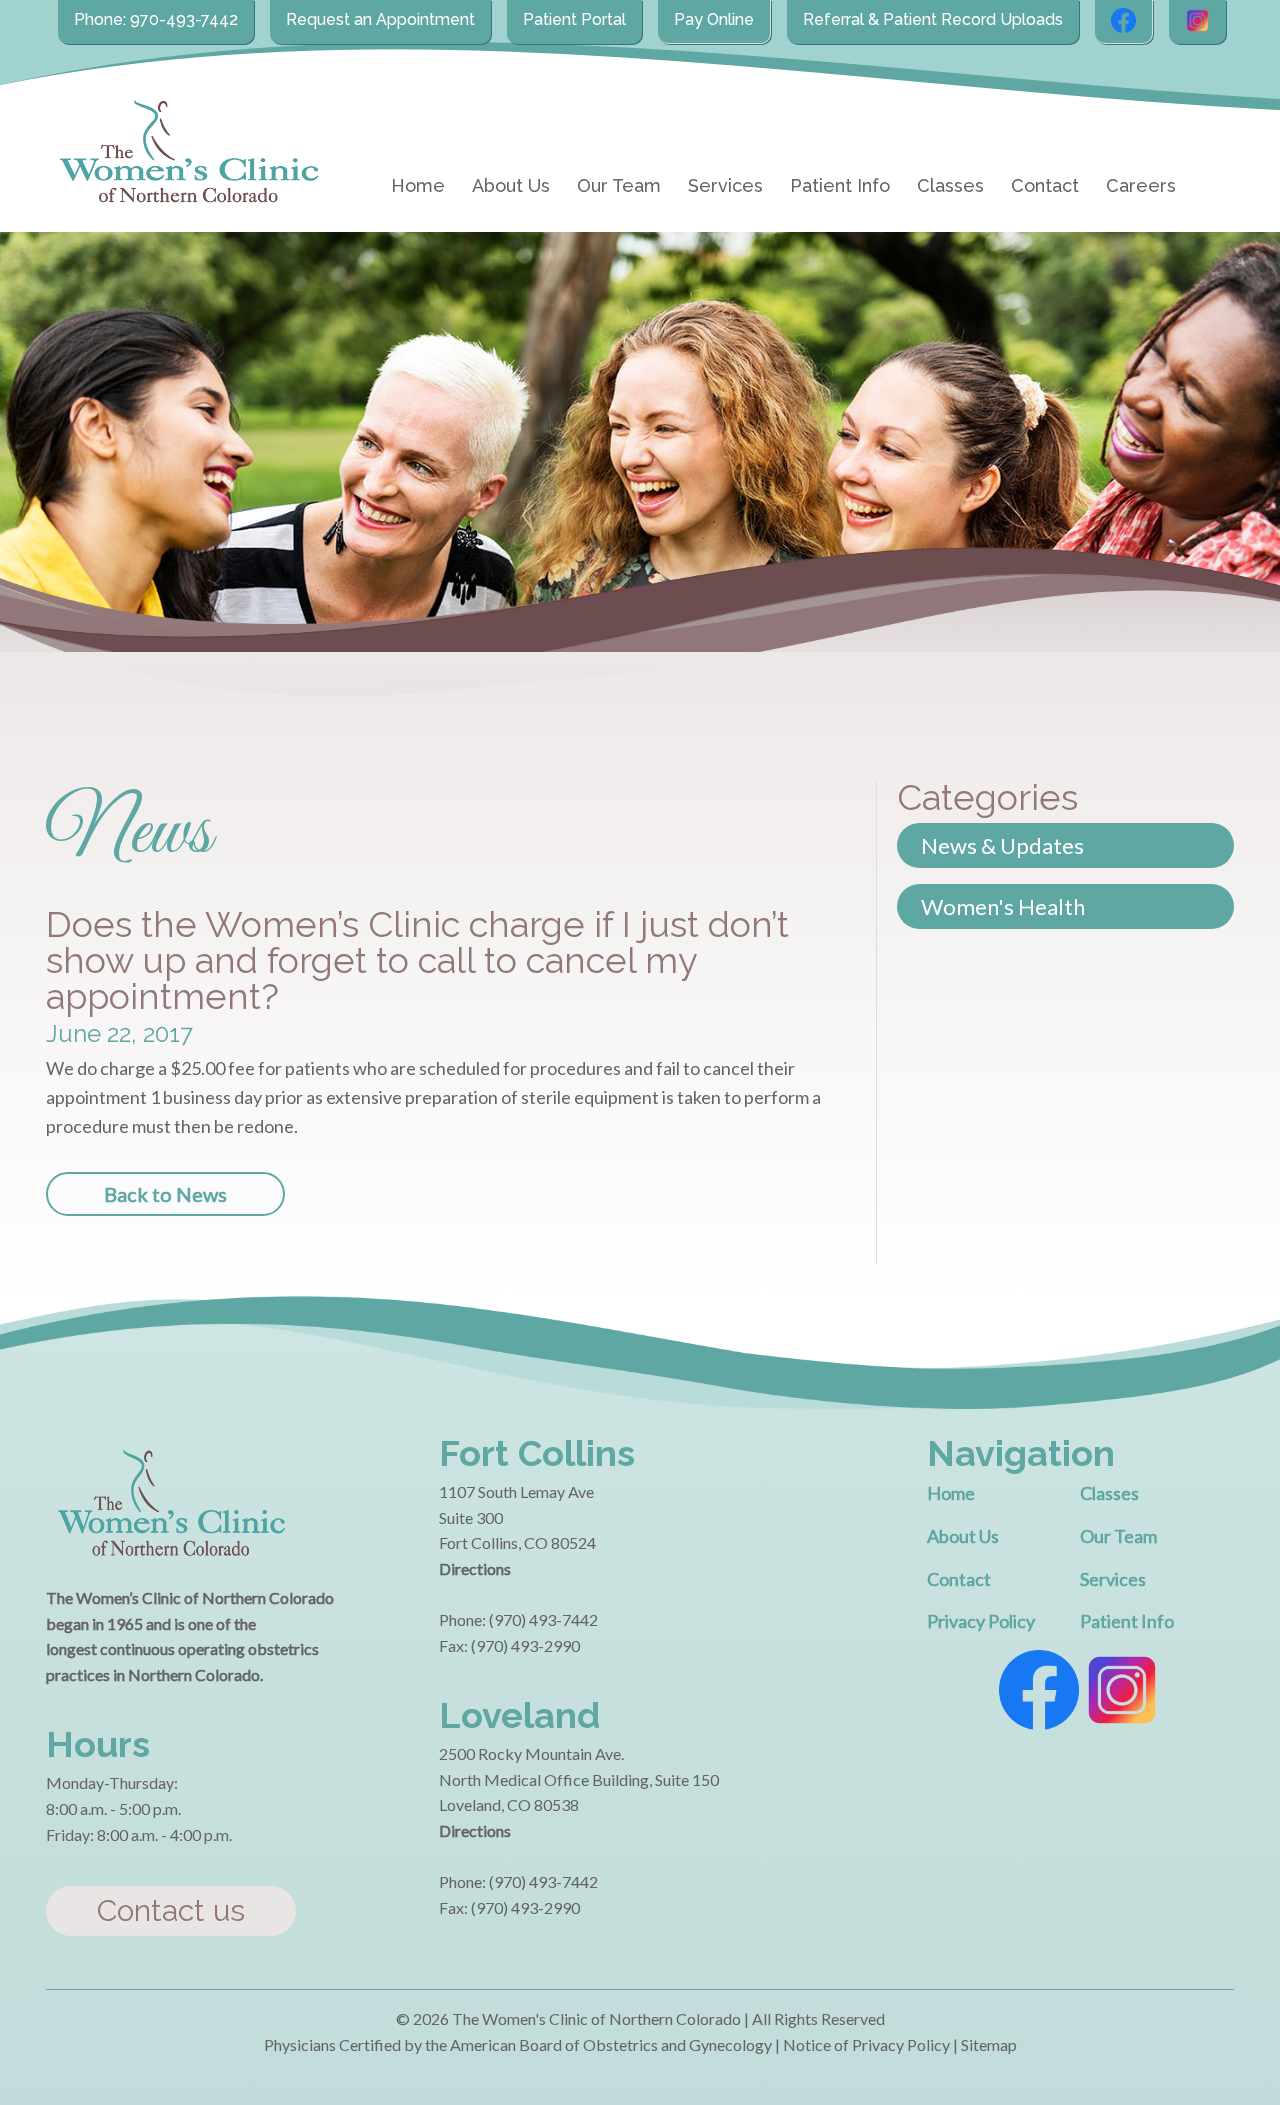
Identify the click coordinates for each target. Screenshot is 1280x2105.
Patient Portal (574, 19)
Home (418, 185)
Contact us (171, 1910)
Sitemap (989, 2044)
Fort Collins (537, 1453)
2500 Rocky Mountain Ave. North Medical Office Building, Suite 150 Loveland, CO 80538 (579, 1779)
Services (725, 185)
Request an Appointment (380, 19)
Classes (950, 185)
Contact (1045, 185)
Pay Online (714, 19)
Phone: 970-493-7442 (156, 19)
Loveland (519, 1715)
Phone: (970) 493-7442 (518, 1619)
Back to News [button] (165, 1194)
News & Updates (1002, 845)
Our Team (619, 185)
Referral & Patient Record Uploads (933, 19)
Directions (475, 1568)
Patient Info (840, 185)
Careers (1141, 185)
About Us (511, 185)
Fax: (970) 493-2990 (509, 1645)
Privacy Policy (981, 1621)
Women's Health (1003, 906)
